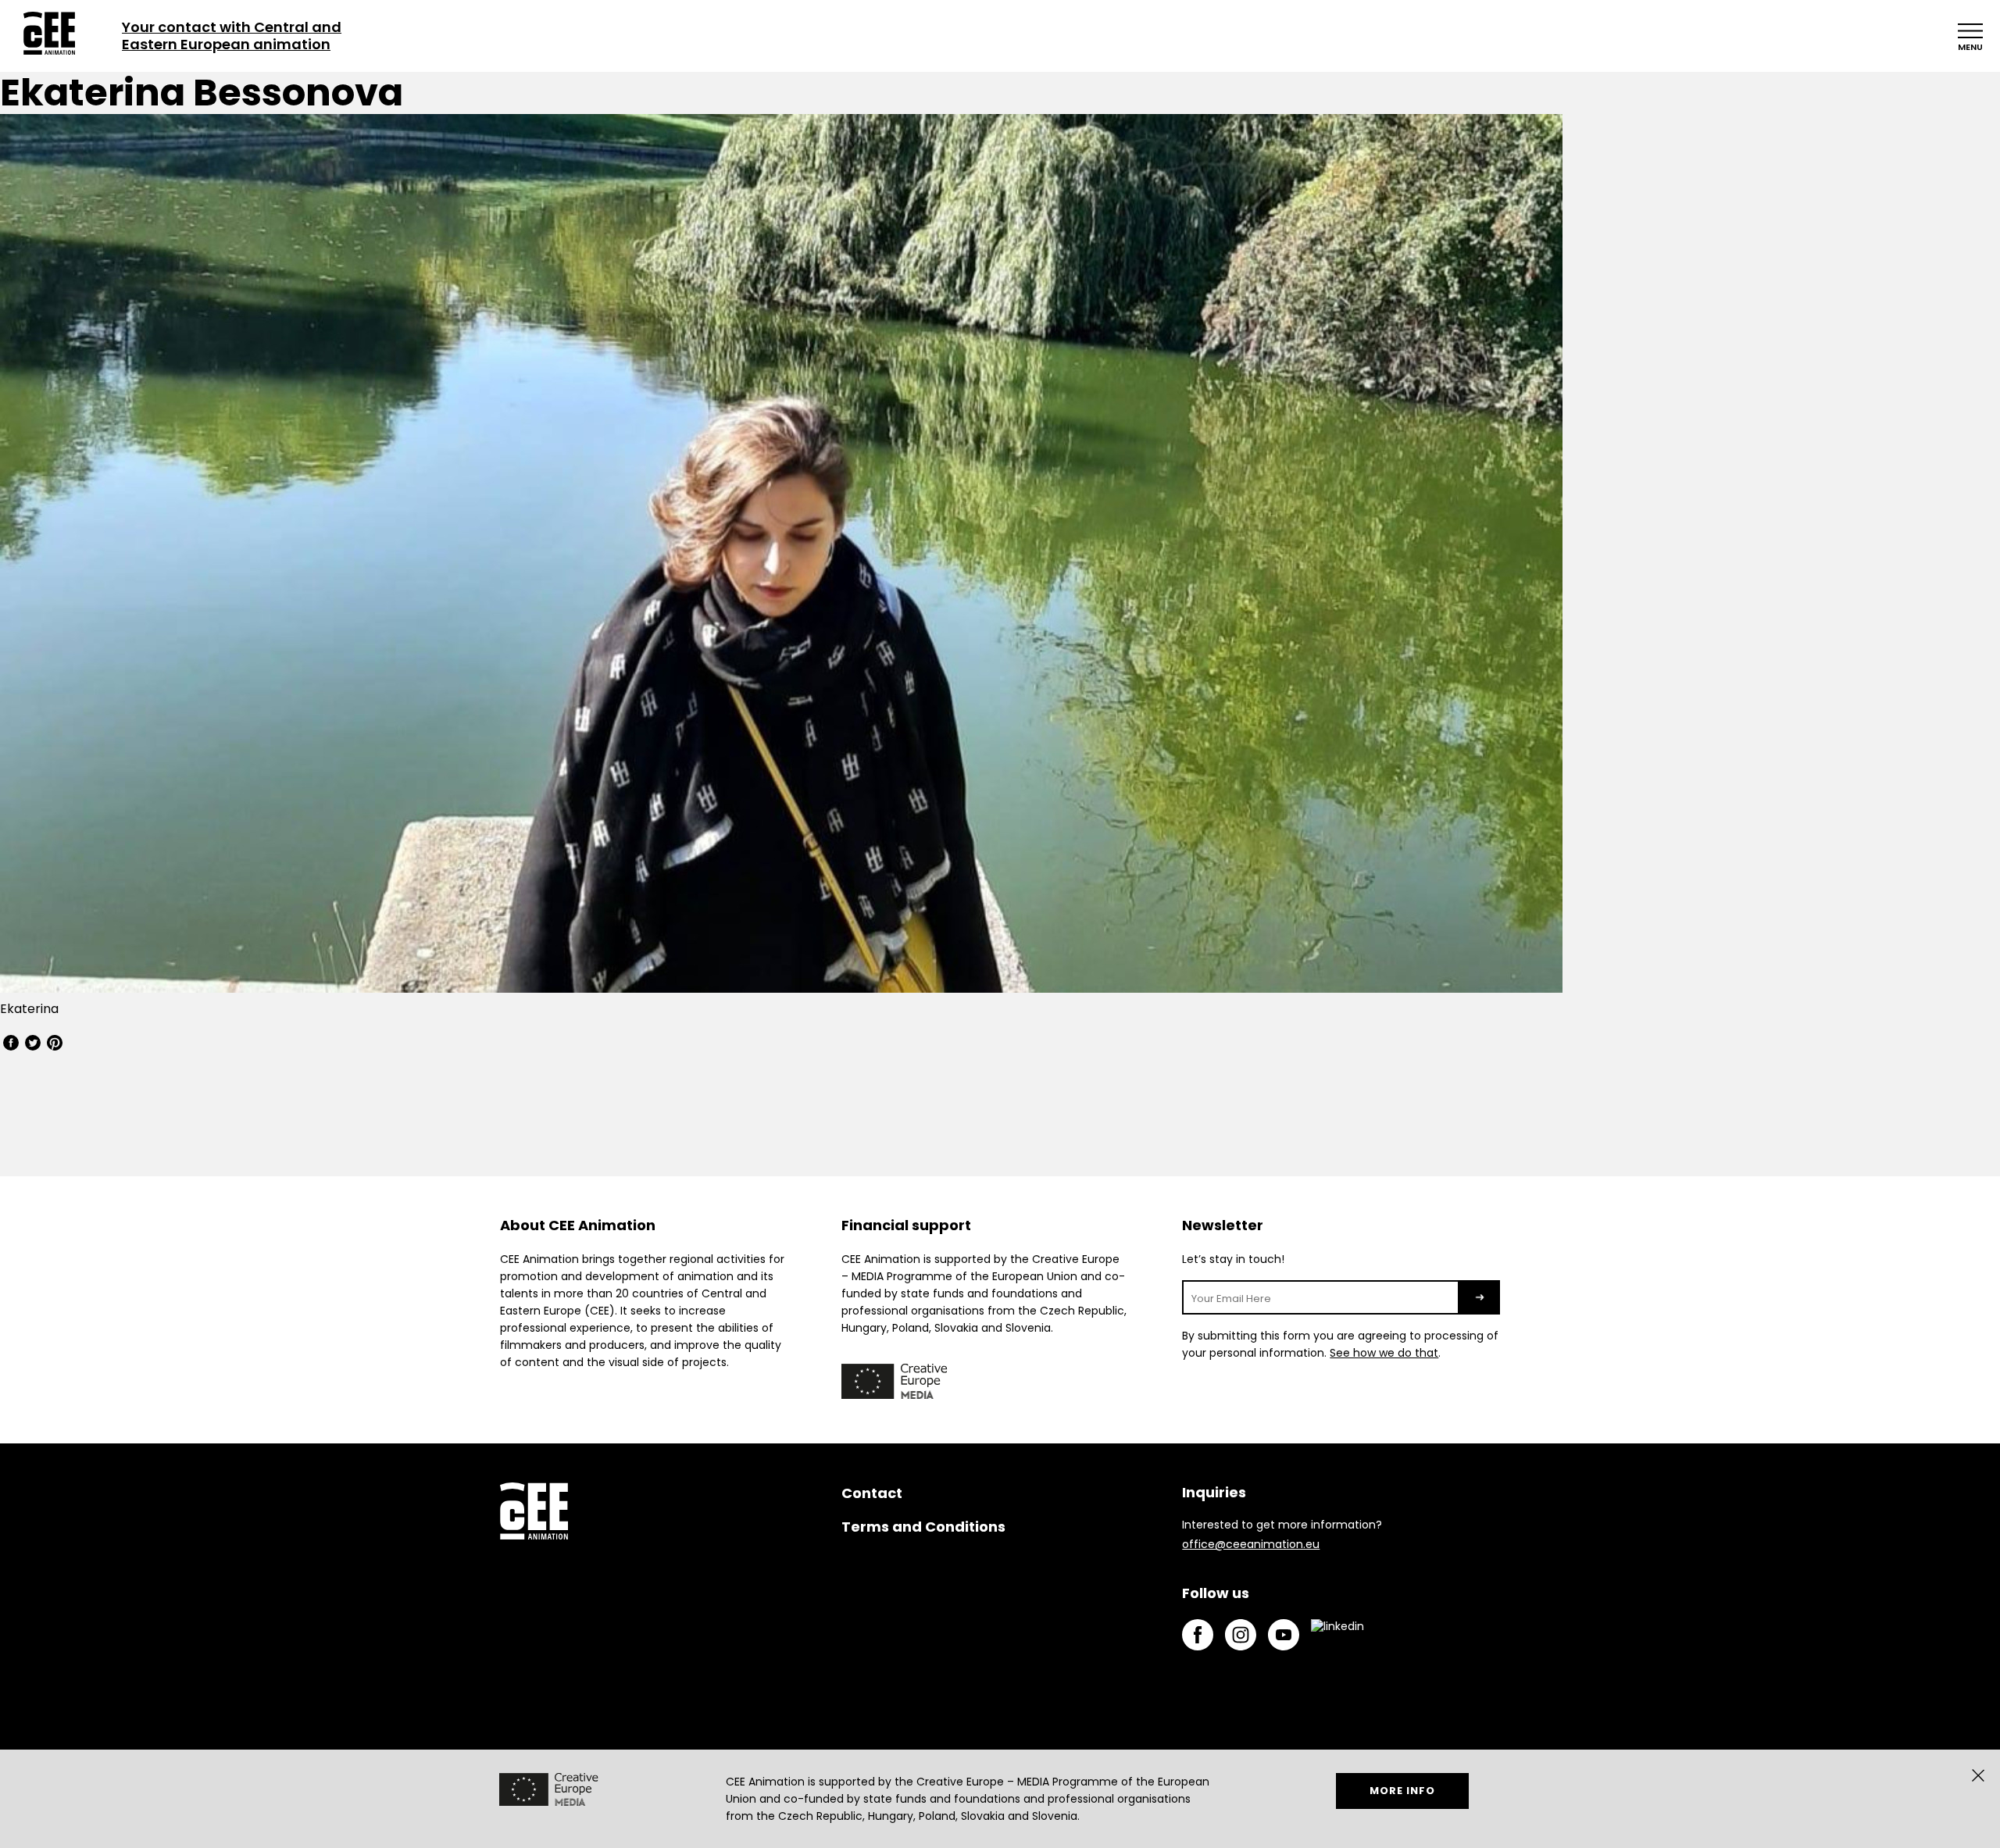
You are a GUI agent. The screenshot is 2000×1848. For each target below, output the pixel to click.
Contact (872, 1493)
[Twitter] (33, 1045)
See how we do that (1384, 1353)
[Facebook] (11, 1045)
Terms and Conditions (923, 1527)
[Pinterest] (55, 1045)
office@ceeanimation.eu (1251, 1544)
